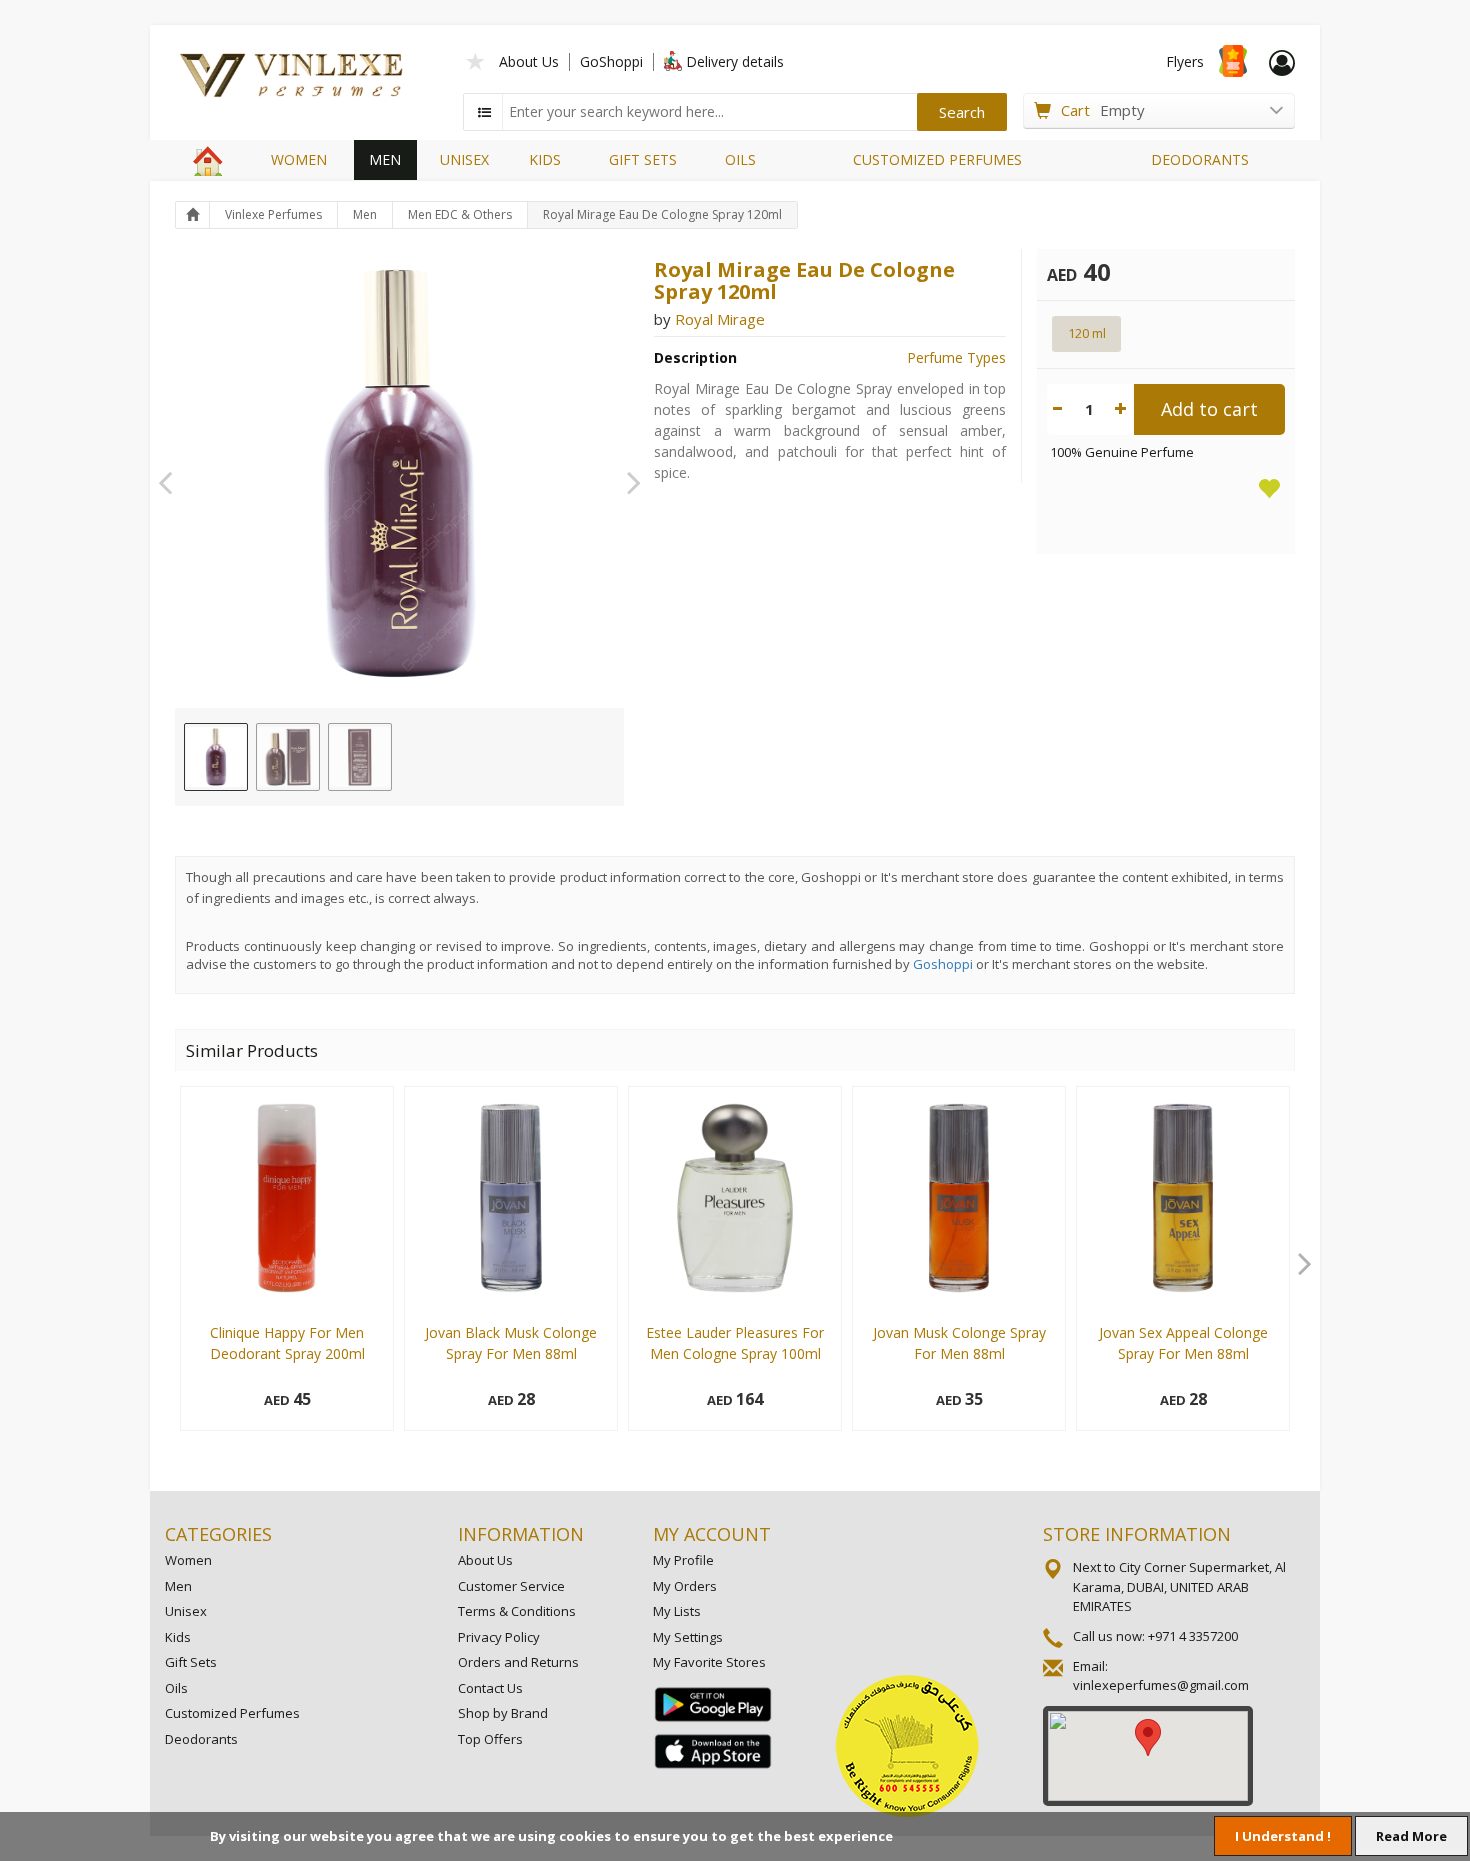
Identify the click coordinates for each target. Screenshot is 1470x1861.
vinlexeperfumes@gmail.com (1161, 1685)
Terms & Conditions (517, 1611)
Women (188, 1560)
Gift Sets (191, 1662)
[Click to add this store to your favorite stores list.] (476, 59)
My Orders (685, 1586)
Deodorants (201, 1739)
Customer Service (511, 1586)
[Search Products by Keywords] (485, 112)
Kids (178, 1637)
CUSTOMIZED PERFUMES (937, 159)
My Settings (688, 1637)
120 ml (1087, 333)
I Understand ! (1283, 1836)
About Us (529, 61)
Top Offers (490, 1739)
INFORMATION (521, 1534)
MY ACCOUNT (712, 1534)
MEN (385, 159)
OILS (740, 159)
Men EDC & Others (460, 214)
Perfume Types (956, 357)
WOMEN (299, 159)
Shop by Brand (503, 1713)
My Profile (683, 1560)
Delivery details (735, 61)
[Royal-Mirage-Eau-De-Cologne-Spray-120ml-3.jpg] (360, 757)
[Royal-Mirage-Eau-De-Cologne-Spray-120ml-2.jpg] (288, 757)
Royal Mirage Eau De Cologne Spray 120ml (662, 214)
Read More (1411, 1836)
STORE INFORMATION (1137, 1534)
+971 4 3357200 (1193, 1636)
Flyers (1185, 61)
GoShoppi (611, 61)
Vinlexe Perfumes (273, 214)
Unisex (186, 1611)
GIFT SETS (643, 159)
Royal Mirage (720, 319)
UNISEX (464, 159)
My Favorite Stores (709, 1662)
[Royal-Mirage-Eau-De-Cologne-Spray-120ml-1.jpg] (216, 757)
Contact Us (490, 1688)
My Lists (677, 1611)
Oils (176, 1688)
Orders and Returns (518, 1662)
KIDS (545, 159)
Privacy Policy (499, 1637)
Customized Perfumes (232, 1713)
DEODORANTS (1200, 159)
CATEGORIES (218, 1534)
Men (365, 214)
